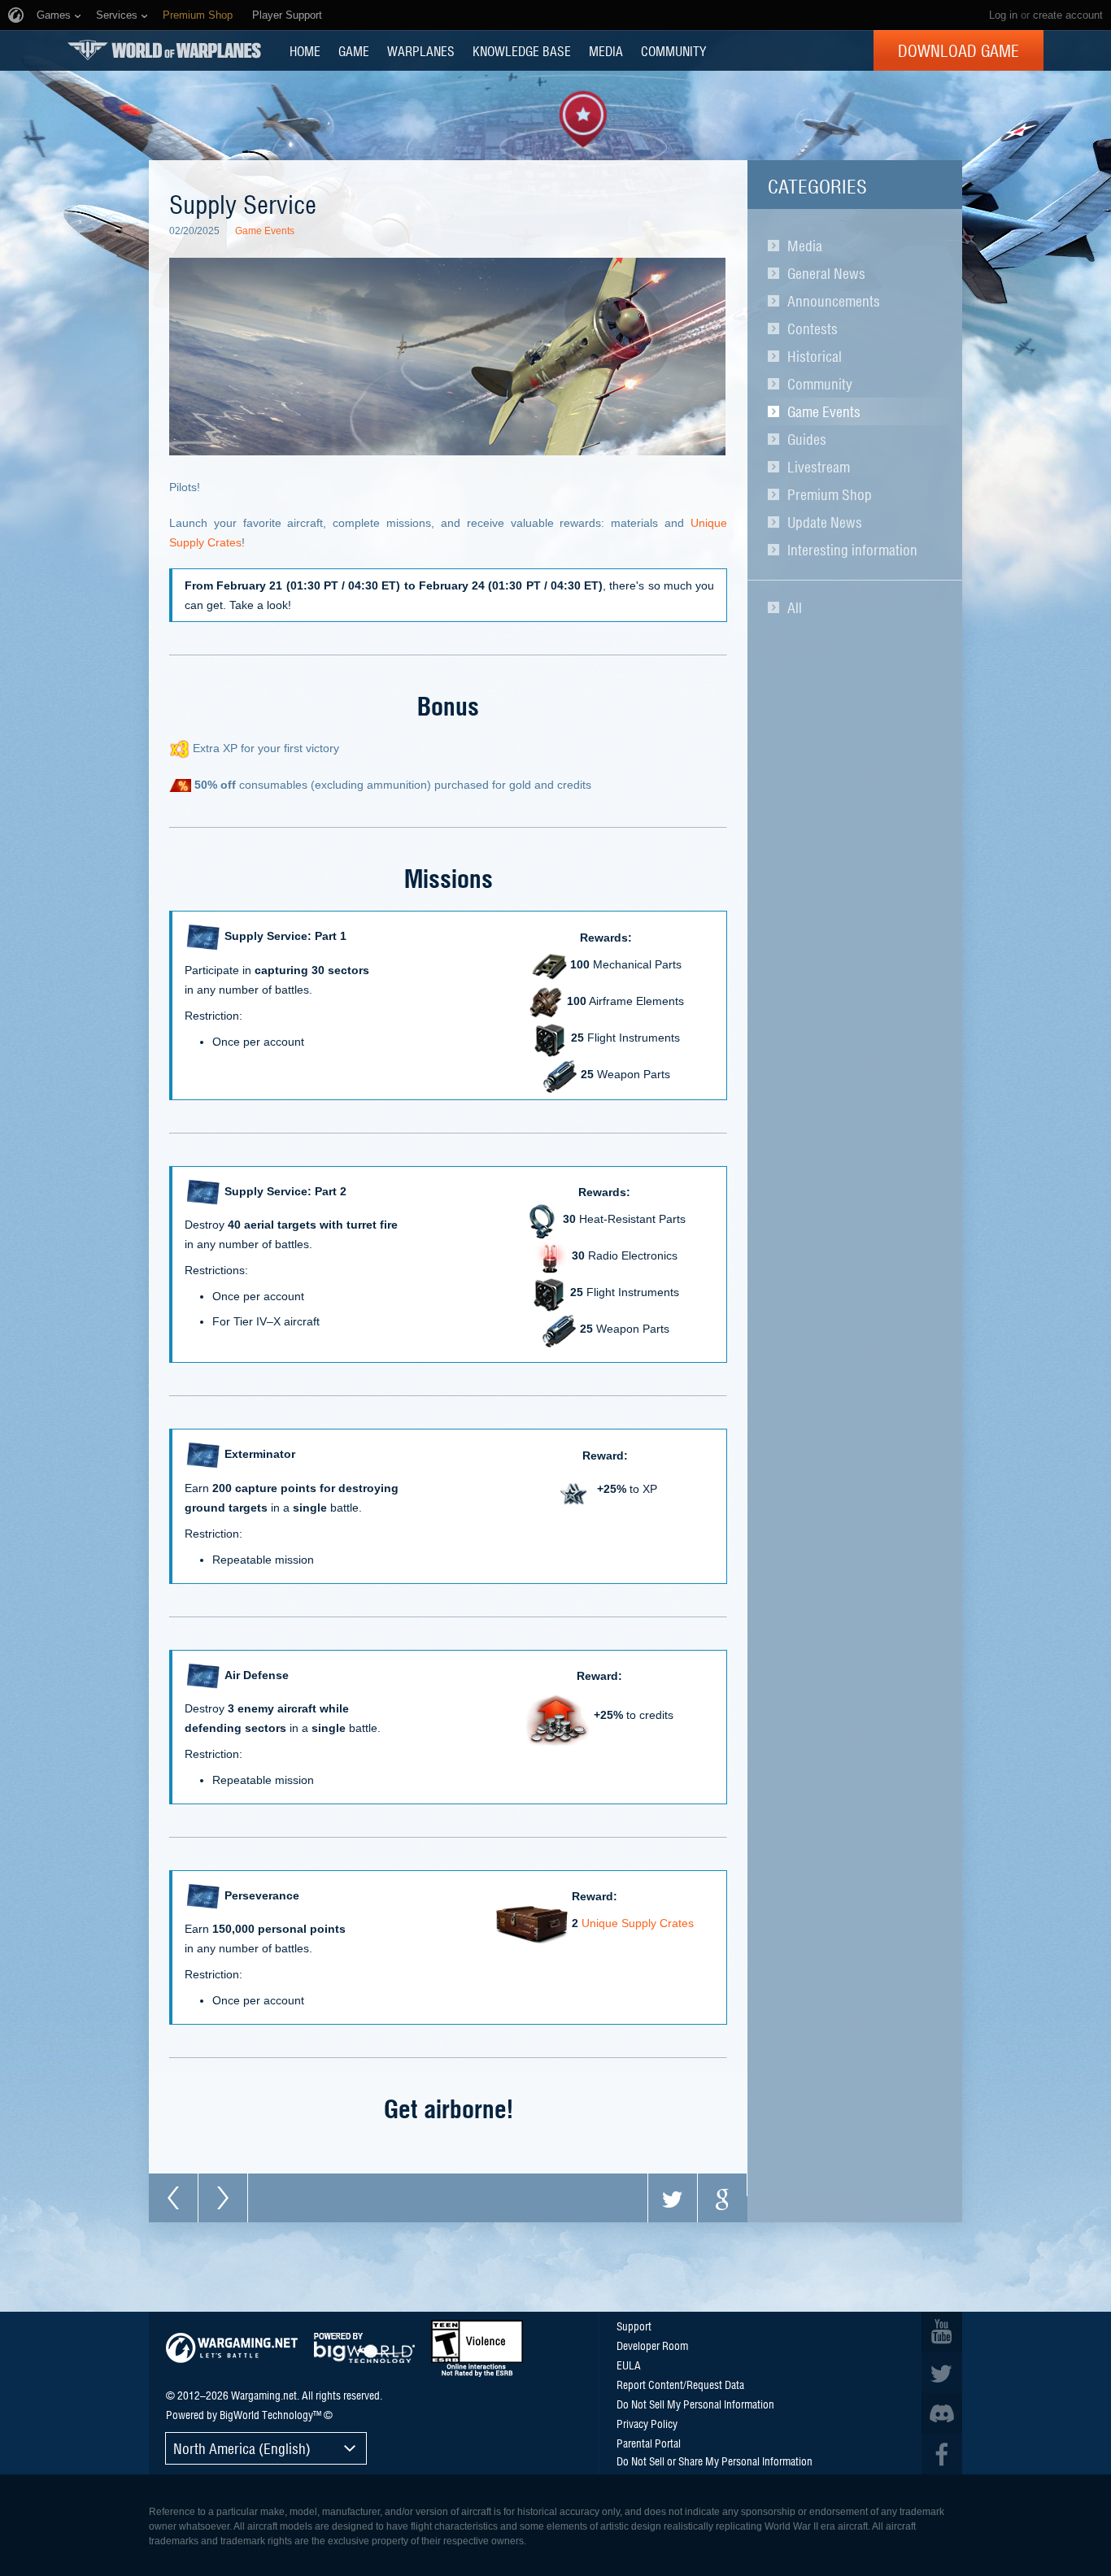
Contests (813, 329)
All (795, 607)
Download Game (959, 50)
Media (805, 246)
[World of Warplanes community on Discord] (942, 2413)
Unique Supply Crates (638, 1924)
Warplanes (421, 50)
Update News (825, 522)
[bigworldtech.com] (364, 2348)
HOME (305, 50)
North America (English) (242, 2448)
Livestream (819, 467)
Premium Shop (830, 494)
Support (634, 2326)
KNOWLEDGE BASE (522, 50)
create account (1068, 15)
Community (820, 384)
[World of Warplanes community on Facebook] (942, 2454)
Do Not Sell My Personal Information (695, 2404)
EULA (629, 2365)
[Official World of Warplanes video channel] (942, 2332)
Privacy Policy (647, 2423)
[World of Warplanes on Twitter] (942, 2373)
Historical (815, 356)
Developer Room (652, 2345)
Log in (1003, 15)
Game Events (824, 411)
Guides (807, 439)
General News (826, 273)
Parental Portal (649, 2443)
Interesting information (852, 550)
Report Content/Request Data (680, 2384)
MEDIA (606, 50)
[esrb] (477, 2348)
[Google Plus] (722, 2198)
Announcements (834, 301)
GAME (354, 50)
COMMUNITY (673, 50)
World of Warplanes (164, 50)
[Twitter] (673, 2198)
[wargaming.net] (232, 2348)
